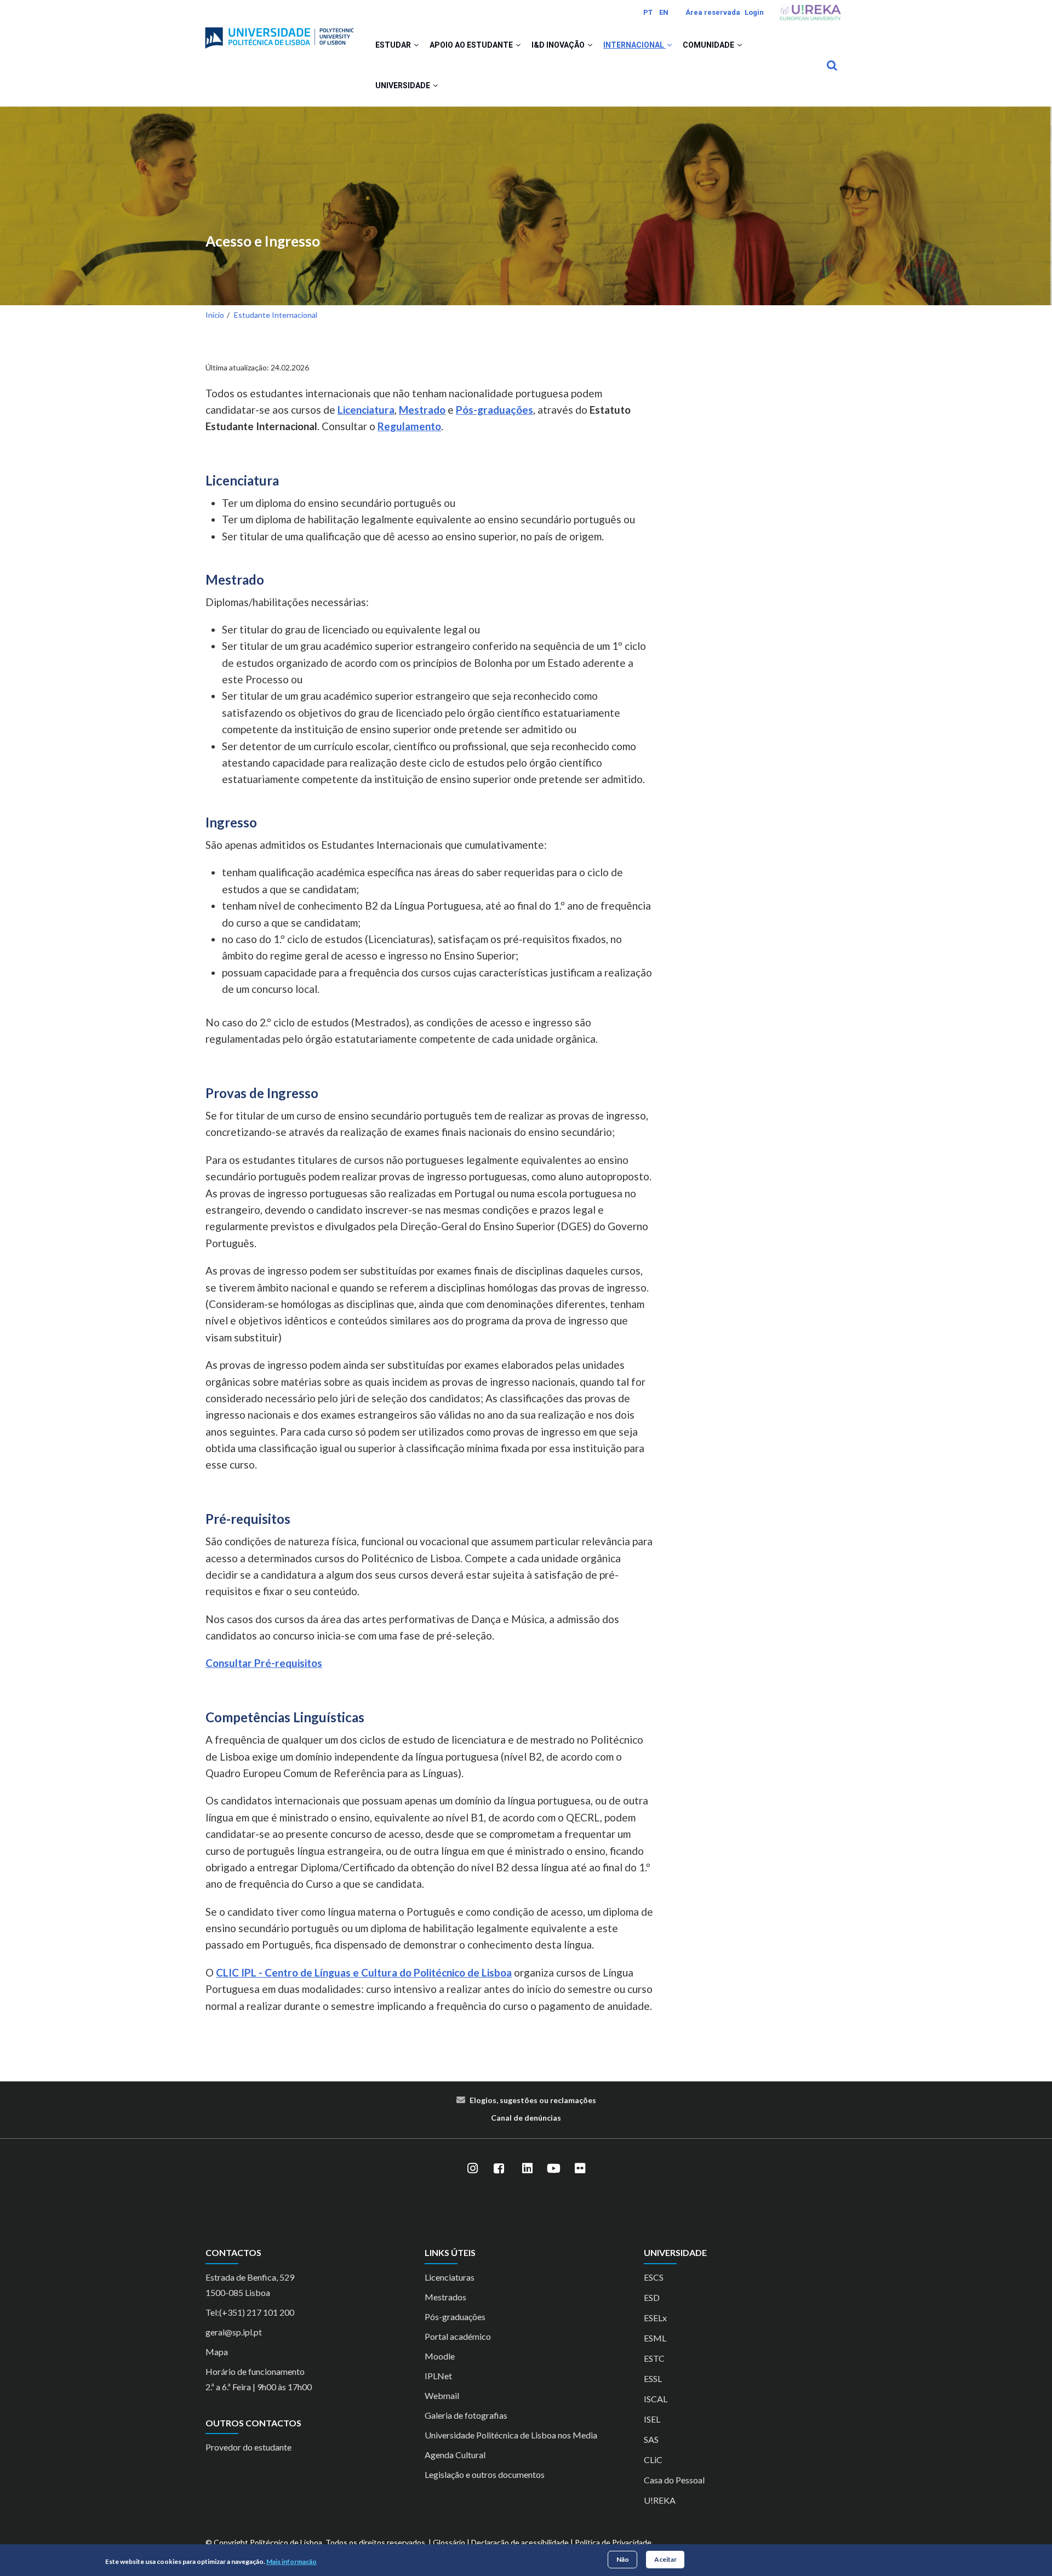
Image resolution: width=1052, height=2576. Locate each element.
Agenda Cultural (455, 2455)
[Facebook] (499, 2168)
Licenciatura (366, 410)
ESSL (653, 2378)
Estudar (394, 45)
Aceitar (665, 2559)
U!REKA (660, 2500)
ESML (655, 2338)
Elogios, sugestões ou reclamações (533, 2100)
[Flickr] (580, 2168)
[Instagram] (472, 2168)
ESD (652, 2297)
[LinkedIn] (527, 2168)
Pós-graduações (494, 410)
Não (623, 2559)
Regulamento (409, 426)
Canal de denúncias (526, 2118)
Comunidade (709, 45)
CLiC (653, 2460)
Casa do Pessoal (674, 2480)
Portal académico (458, 2336)
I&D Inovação (559, 45)
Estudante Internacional (276, 315)
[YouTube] (553, 2168)
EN (664, 12)
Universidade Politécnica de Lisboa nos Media (511, 2435)
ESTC (654, 2358)
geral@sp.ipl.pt (234, 2332)
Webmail (442, 2395)
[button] (416, 45)
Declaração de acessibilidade (520, 2542)
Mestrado (422, 410)
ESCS (654, 2277)
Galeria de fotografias (466, 2415)
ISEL (652, 2419)
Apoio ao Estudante (472, 45)
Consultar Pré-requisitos (264, 1663)
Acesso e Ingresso (263, 241)
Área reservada (713, 12)
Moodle (440, 2356)
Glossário (449, 2542)
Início (215, 315)
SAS (651, 2439)
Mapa (217, 2352)
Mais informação (291, 2561)
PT (648, 12)
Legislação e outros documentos (485, 2474)
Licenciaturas (450, 2277)
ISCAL (656, 2399)
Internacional (634, 45)
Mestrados (445, 2297)
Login (754, 12)
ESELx (655, 2318)
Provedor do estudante (248, 2447)
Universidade (404, 85)
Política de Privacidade (613, 2542)
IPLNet (438, 2376)
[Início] (279, 33)
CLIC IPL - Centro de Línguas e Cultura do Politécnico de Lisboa (364, 1972)
